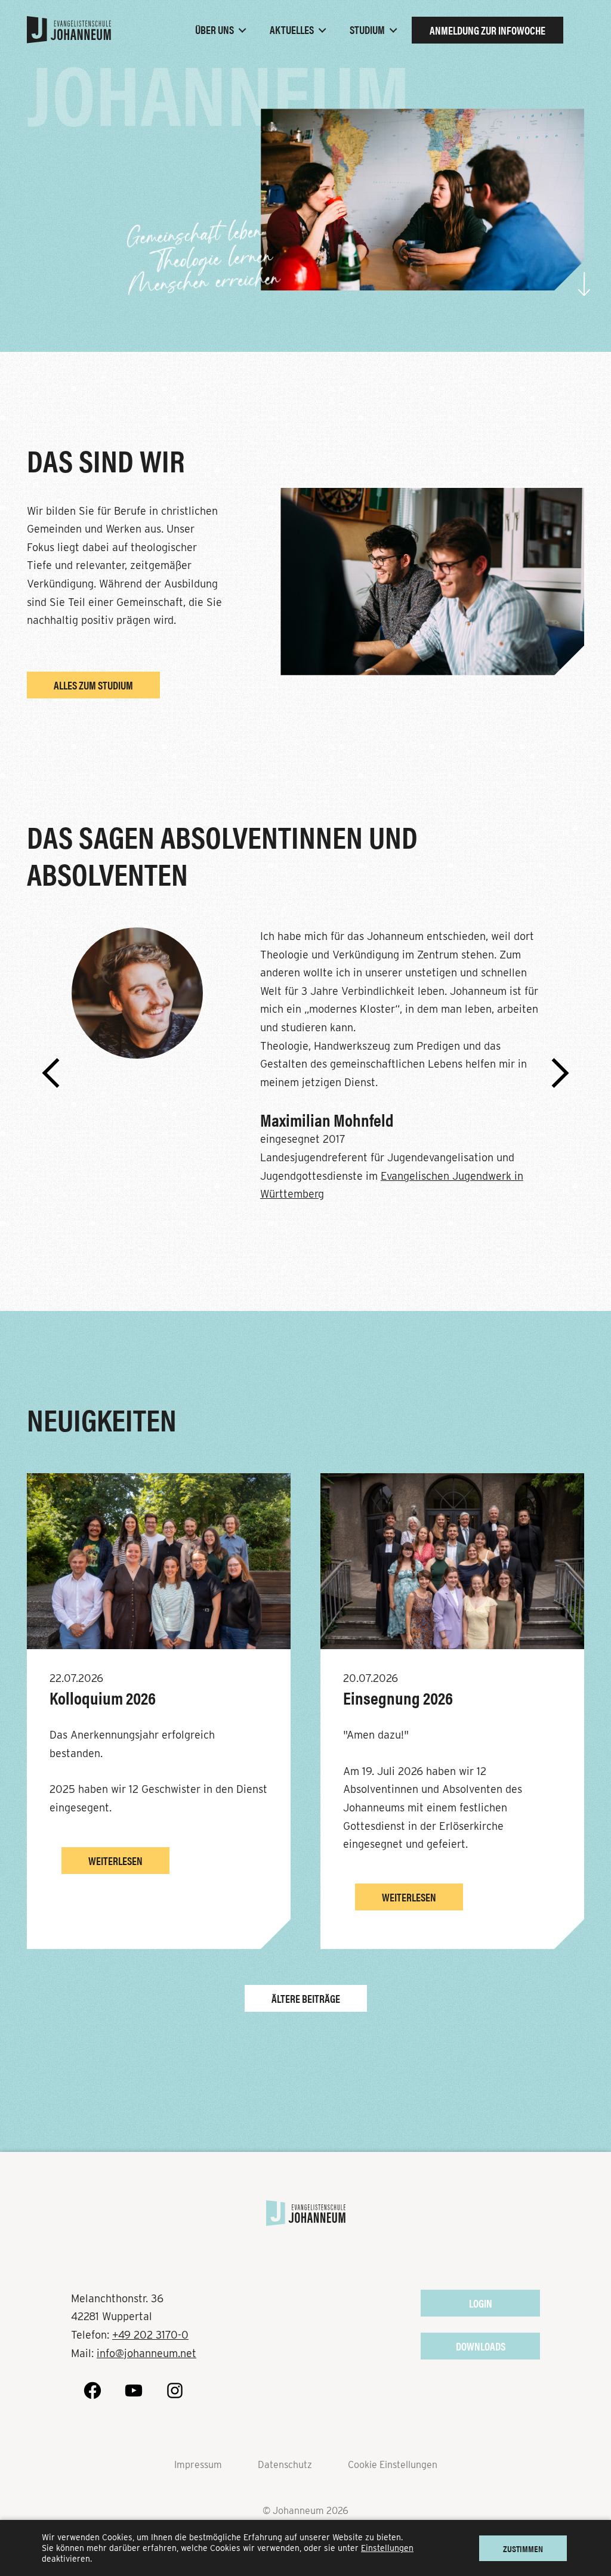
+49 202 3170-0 (150, 2335)
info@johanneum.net (146, 2353)
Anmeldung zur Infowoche (487, 30)
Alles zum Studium (93, 685)
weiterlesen (115, 1861)
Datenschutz (285, 2465)
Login (481, 2303)
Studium (367, 30)
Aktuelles (292, 30)
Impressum (198, 2465)
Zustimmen (523, 2549)
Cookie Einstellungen (393, 2465)
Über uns (215, 30)
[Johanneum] (69, 30)
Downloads (481, 2346)
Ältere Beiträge (306, 1998)
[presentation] (51, 1074)
